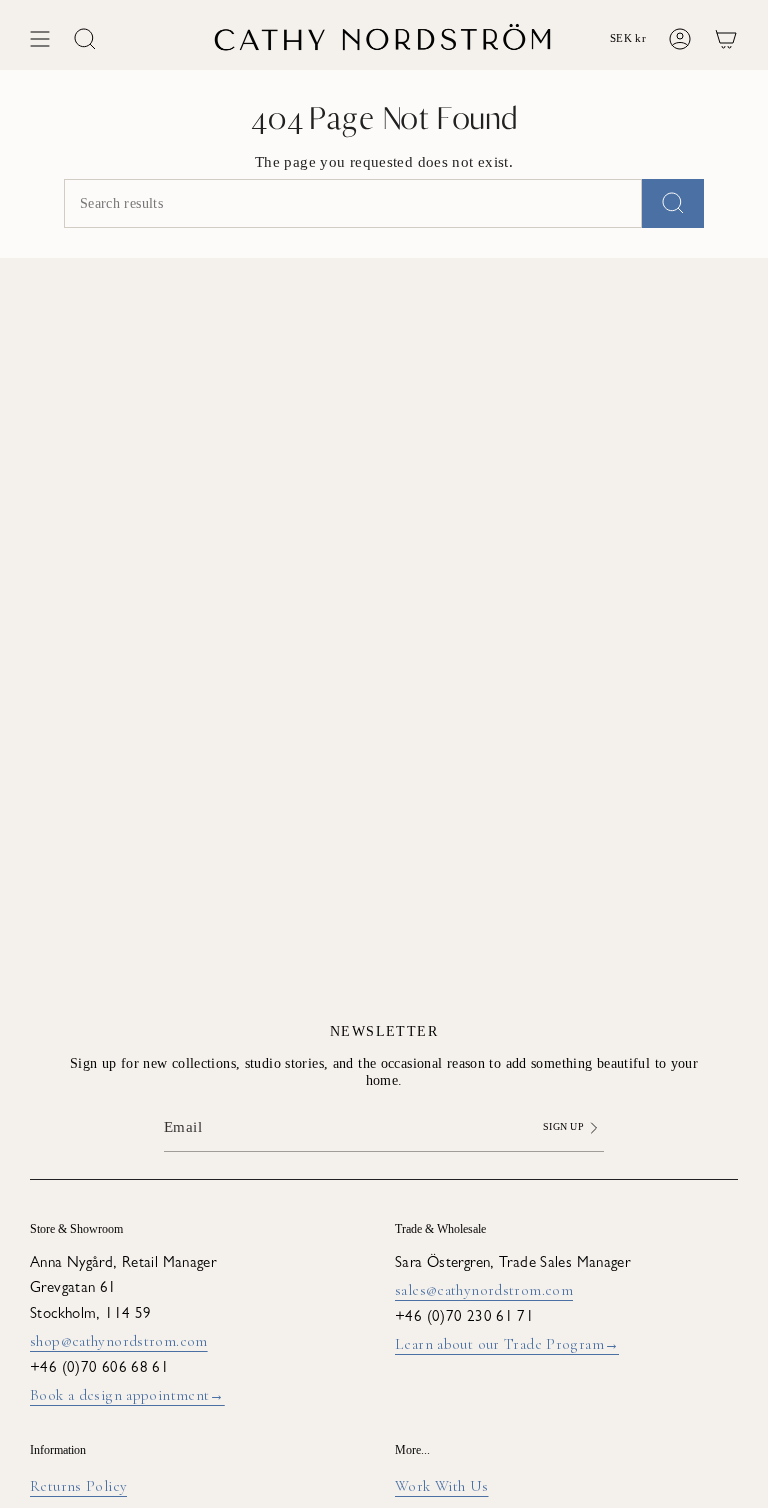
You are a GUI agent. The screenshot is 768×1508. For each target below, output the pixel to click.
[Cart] (726, 39)
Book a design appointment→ (127, 1395)
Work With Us (442, 1486)
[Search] (673, 203)
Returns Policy (78, 1486)
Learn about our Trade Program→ (507, 1344)
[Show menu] (40, 39)
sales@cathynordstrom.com (484, 1290)
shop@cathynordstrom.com (119, 1341)
